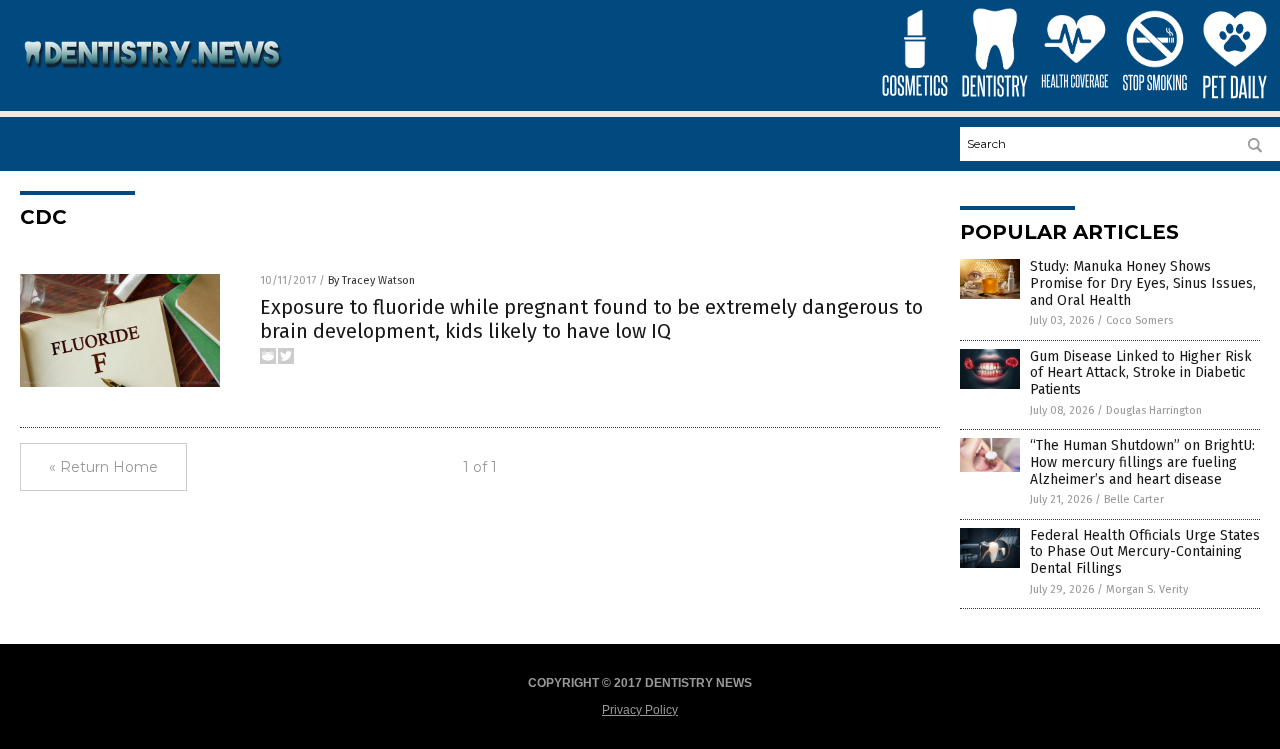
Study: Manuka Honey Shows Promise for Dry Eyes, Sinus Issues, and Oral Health (1143, 283)
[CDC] (153, 81)
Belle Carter (1134, 499)
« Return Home (103, 467)
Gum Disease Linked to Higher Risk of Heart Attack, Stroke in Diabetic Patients (1141, 373)
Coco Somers (1139, 320)
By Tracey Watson (371, 280)
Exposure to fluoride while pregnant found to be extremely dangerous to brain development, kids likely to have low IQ (591, 319)
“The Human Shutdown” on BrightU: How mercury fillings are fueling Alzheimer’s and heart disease (1142, 462)
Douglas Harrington (1154, 410)
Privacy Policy (640, 710)
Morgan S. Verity (1147, 589)
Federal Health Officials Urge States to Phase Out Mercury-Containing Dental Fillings (1145, 552)
